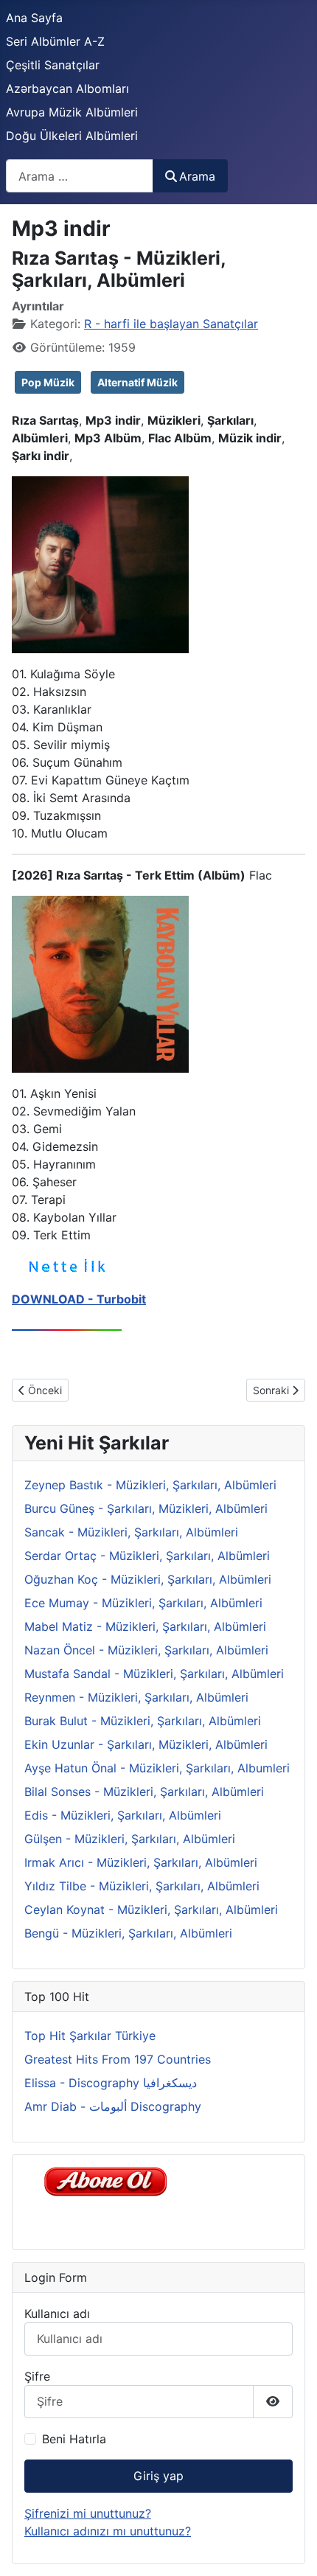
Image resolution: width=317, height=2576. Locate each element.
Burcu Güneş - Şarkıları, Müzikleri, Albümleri (146, 1508)
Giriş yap (158, 2476)
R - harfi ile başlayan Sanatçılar (171, 324)
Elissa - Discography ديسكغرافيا (111, 2083)
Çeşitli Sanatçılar (53, 65)
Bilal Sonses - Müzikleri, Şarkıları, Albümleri (144, 1792)
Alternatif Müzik (137, 382)
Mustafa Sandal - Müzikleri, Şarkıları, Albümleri (154, 1674)
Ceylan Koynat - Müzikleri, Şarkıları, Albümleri (151, 1910)
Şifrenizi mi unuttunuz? (88, 2513)
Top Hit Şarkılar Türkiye (90, 2036)
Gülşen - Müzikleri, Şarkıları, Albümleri (130, 1839)
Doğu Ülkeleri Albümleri (72, 136)
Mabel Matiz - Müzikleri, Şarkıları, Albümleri (145, 1626)
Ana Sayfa (34, 18)
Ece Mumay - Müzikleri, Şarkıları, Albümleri (143, 1603)
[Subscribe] (109, 2180)
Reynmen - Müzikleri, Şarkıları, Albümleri (136, 1697)
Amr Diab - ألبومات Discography (113, 2106)
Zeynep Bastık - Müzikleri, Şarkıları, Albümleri (150, 1485)
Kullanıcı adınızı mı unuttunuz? (108, 2531)
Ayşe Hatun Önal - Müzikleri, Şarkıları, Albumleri (157, 1768)
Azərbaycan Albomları (67, 88)
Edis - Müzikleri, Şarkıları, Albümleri (123, 1815)
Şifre (37, 2376)
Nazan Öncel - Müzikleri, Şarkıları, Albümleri (146, 1650)
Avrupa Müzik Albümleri (72, 112)
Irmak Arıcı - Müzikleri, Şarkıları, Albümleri (141, 1862)
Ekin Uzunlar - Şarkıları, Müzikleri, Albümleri (146, 1744)
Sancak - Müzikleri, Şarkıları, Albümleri (131, 1532)
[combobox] (80, 176)
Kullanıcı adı (57, 2314)
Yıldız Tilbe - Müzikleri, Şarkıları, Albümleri (142, 1886)
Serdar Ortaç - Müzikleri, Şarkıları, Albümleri (147, 1556)
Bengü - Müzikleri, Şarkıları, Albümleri (128, 1933)
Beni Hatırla (74, 2439)
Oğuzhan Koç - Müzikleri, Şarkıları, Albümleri (148, 1579)
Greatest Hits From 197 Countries (118, 2059)
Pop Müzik (48, 382)
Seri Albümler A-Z (55, 41)
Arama (197, 176)
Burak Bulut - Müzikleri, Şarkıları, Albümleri (143, 1721)
